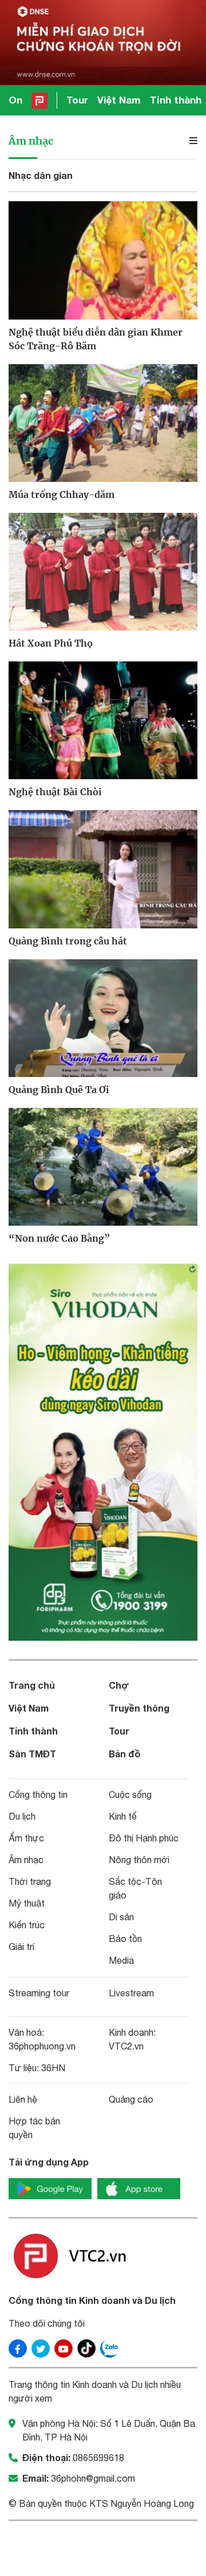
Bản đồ (125, 1754)
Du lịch (22, 1816)
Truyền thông (139, 1708)
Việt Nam (119, 100)
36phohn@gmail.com (93, 2478)
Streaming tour (39, 1993)
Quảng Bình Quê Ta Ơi (59, 1090)
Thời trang (30, 1881)
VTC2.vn (126, 2046)
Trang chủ (32, 1685)
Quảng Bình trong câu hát (68, 941)
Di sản (121, 1917)
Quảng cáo (131, 2099)
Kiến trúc (27, 1925)
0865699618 (98, 2458)
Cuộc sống (130, 1795)
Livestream (131, 1993)
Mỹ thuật (27, 1903)
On (15, 100)
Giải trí (21, 1947)
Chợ (119, 1685)
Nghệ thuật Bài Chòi (55, 792)
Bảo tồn (125, 1939)
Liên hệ (23, 2099)
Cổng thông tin (38, 1795)
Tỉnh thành (176, 100)
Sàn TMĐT (32, 1754)
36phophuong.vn (42, 2046)
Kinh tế (123, 1816)
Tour (77, 100)
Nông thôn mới (139, 1860)
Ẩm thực (26, 1838)
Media (121, 1960)
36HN (53, 2068)
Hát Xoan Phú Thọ (51, 643)
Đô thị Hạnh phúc (144, 1838)
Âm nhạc (31, 141)
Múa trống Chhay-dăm (62, 495)
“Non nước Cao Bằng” (60, 1238)
